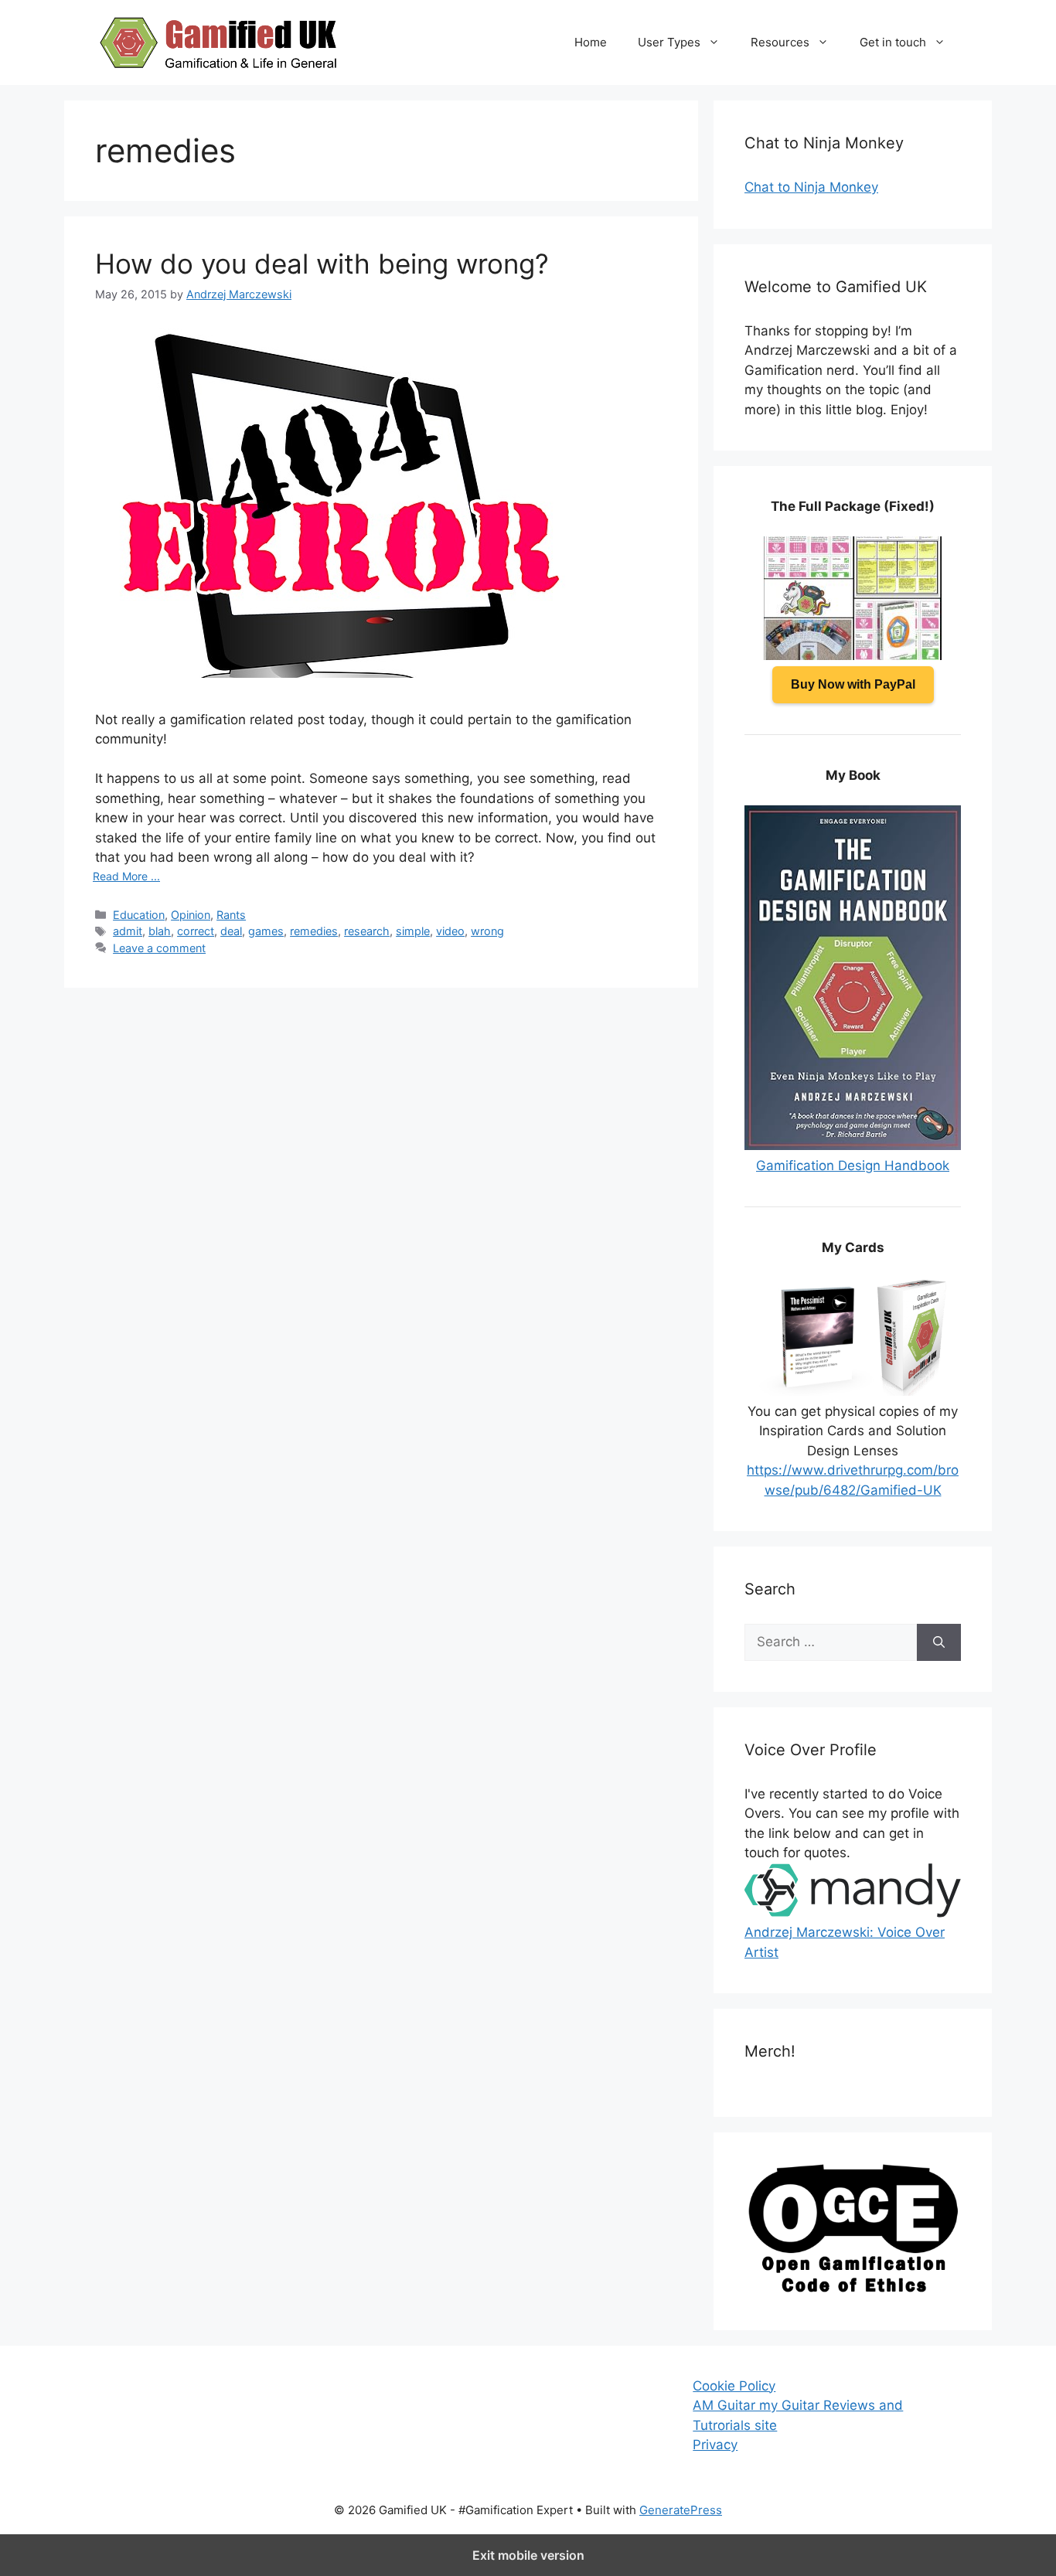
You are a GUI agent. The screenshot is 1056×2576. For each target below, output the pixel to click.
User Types (669, 42)
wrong (487, 931)
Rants (231, 915)
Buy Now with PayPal (853, 684)
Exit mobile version (528, 2555)
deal (231, 931)
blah (160, 931)
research (367, 931)
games (266, 931)
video (450, 931)
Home (591, 42)
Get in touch (893, 42)
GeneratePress (681, 2510)
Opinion (191, 915)
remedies (314, 931)
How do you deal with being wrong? (322, 264)
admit (128, 931)
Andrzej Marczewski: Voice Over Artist (845, 1942)
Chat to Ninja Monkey (811, 187)
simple (413, 931)
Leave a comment (159, 948)
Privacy (715, 2445)
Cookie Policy (734, 2386)
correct (196, 931)
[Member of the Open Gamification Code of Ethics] (853, 2288)
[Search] (939, 1642)
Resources (780, 42)
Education (139, 915)
